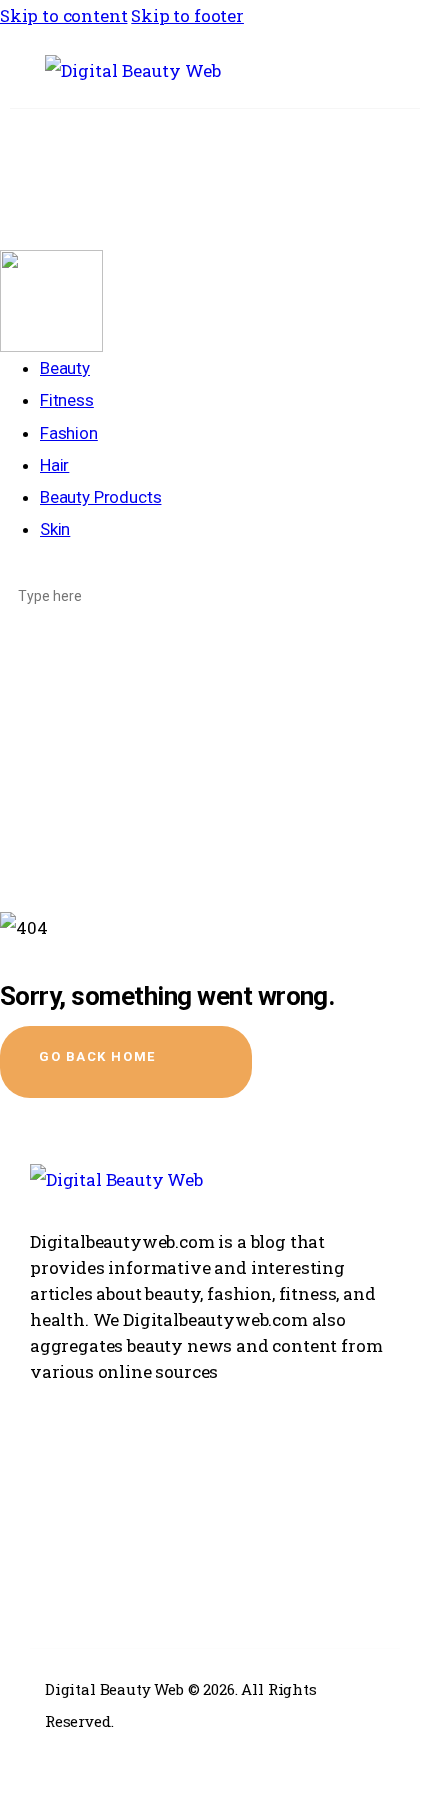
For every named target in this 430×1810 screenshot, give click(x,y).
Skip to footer (187, 15)
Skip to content (63, 15)
